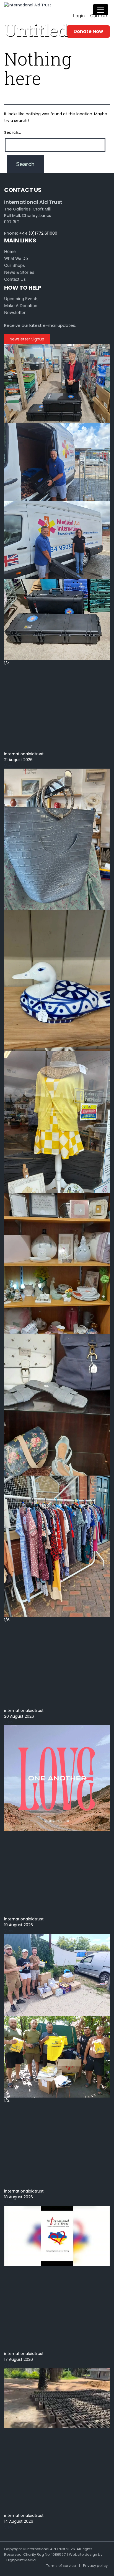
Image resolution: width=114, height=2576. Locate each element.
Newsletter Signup (27, 339)
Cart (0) (99, 16)
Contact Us (15, 279)
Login (79, 16)
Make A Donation (21, 306)
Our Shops (15, 265)
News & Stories (19, 272)
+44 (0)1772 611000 (38, 233)
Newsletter (15, 313)
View (9, 766)
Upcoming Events (21, 299)
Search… (12, 132)
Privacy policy (95, 2566)
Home (10, 251)
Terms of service (61, 2566)
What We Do (16, 258)
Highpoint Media (21, 2560)
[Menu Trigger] (101, 10)
